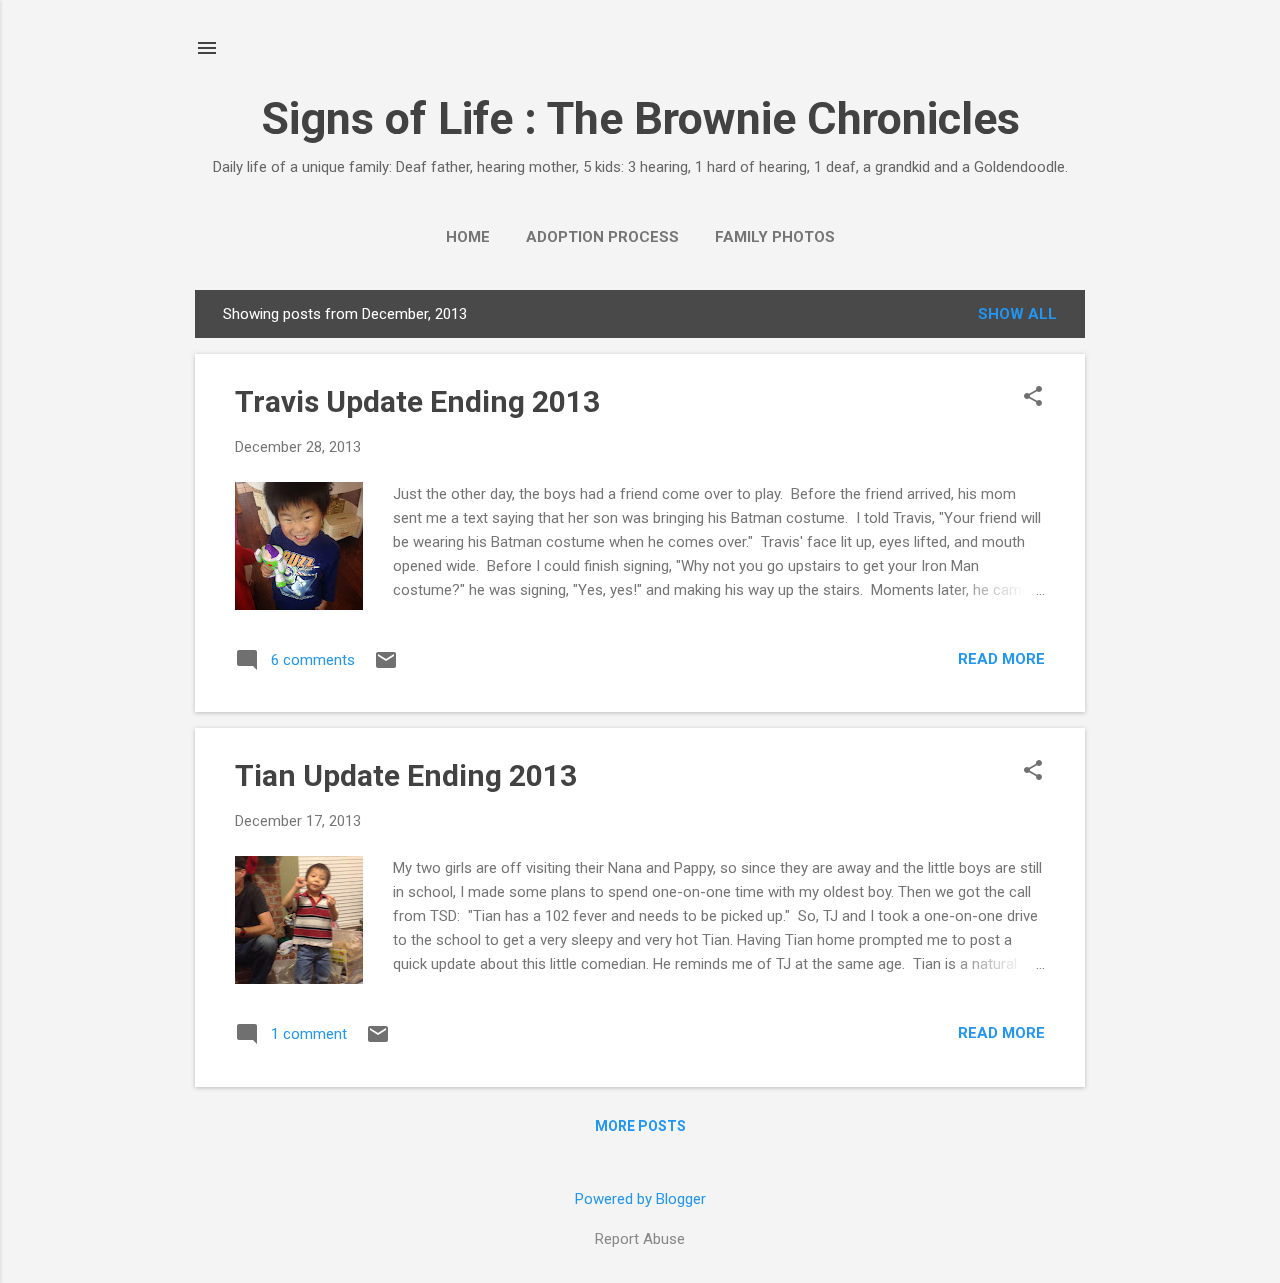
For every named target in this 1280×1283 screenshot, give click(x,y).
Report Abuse (640, 1239)
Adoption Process (602, 237)
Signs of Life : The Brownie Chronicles (640, 118)
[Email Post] (386, 667)
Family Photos (775, 237)
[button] (1033, 398)
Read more (1001, 659)
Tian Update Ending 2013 (406, 775)
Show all (1017, 314)
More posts (640, 1126)
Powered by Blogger (640, 1199)
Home (468, 237)
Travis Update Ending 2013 (417, 401)
